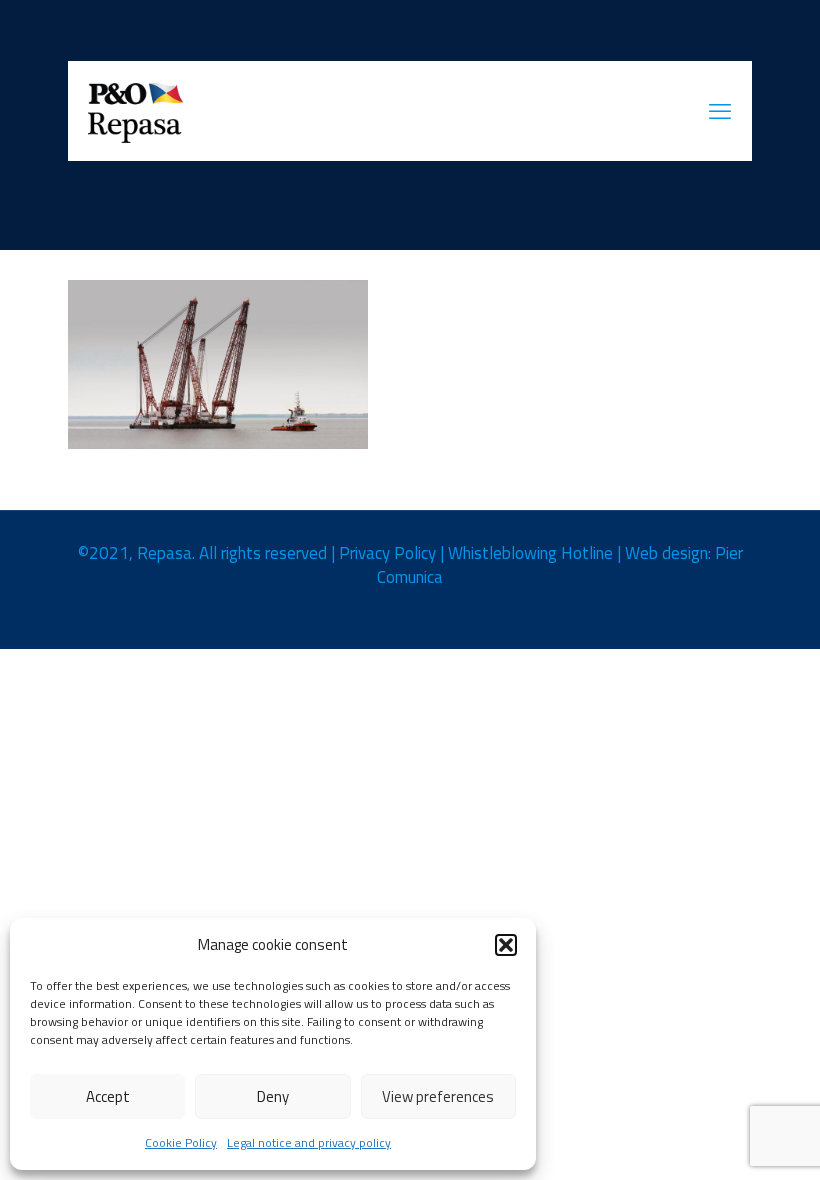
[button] (506, 945)
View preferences (438, 1096)
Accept (108, 1096)
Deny (273, 1096)
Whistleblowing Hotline (530, 553)
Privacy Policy (387, 553)
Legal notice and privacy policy (309, 1142)
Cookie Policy (181, 1142)
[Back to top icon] (724, 1139)
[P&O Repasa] (136, 111)
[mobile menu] (720, 111)
